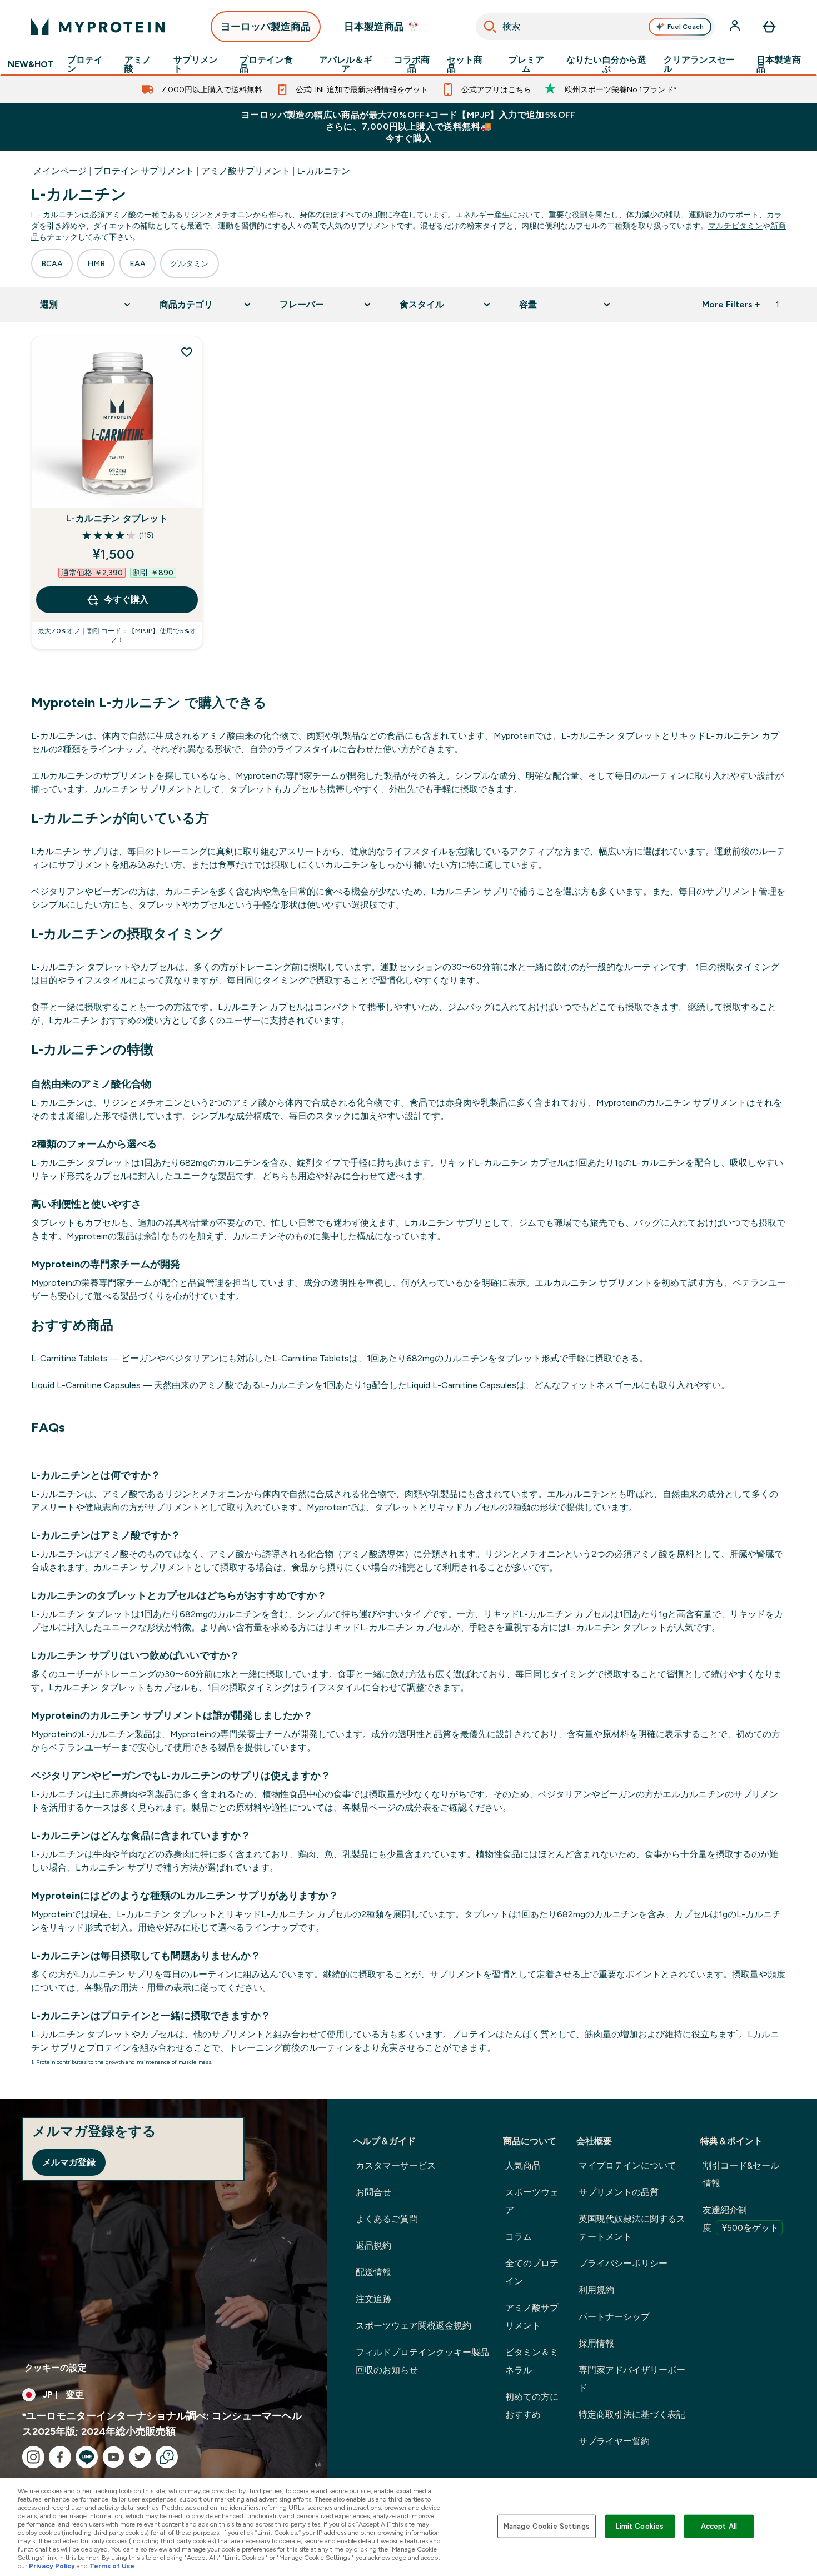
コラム (519, 2237)
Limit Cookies (640, 2526)
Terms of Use (112, 2566)
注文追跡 (373, 2299)
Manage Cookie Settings (547, 2526)
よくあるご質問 (387, 2219)
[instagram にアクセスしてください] (33, 2457)
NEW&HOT (31, 64)
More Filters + (731, 304)
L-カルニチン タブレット (117, 518)
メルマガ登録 (69, 2162)
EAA (138, 263)
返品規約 (373, 2246)
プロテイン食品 (266, 64)
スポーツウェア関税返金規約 (414, 2326)
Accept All (719, 2526)
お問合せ (373, 2192)
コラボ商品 (412, 64)
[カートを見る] (769, 27)
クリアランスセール (699, 64)
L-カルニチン (324, 171)
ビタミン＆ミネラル (532, 2361)
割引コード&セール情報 (741, 2174)
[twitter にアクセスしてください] (140, 2457)
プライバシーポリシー (623, 2263)
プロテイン (85, 64)
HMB (96, 263)
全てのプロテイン (532, 2272)
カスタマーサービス (396, 2165)
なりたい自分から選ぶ (606, 64)
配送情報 (373, 2272)
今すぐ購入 (126, 600)
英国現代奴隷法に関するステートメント (632, 2228)
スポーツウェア (532, 2201)
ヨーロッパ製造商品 (266, 27)
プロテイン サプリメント (144, 171)
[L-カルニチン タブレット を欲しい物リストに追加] (187, 352)
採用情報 (596, 2343)
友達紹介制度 (741, 2219)
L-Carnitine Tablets (69, 1358)
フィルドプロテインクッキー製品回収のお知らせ (422, 2361)
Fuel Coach (686, 27)
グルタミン (190, 263)
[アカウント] (736, 27)
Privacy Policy (52, 2566)
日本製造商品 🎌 (382, 27)
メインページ (60, 171)
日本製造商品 (779, 64)
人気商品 (523, 2165)
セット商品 (465, 64)
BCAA (52, 263)
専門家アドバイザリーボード (632, 2379)
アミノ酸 (138, 64)
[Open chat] (167, 2457)
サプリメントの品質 (619, 2192)
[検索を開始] (490, 27)
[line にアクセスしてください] (87, 2457)
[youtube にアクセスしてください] (113, 2457)
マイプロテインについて (627, 2165)
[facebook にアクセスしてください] (60, 2457)
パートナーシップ (614, 2317)
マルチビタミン (735, 226)
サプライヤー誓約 (614, 2441)
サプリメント (196, 64)
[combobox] (596, 27)
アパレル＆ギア (346, 64)
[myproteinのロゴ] (98, 27)
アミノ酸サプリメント (246, 171)
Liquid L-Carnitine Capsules (86, 1385)
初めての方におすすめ (532, 2406)
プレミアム (526, 64)
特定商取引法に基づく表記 (632, 2415)
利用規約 (596, 2290)
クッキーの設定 (56, 2368)
